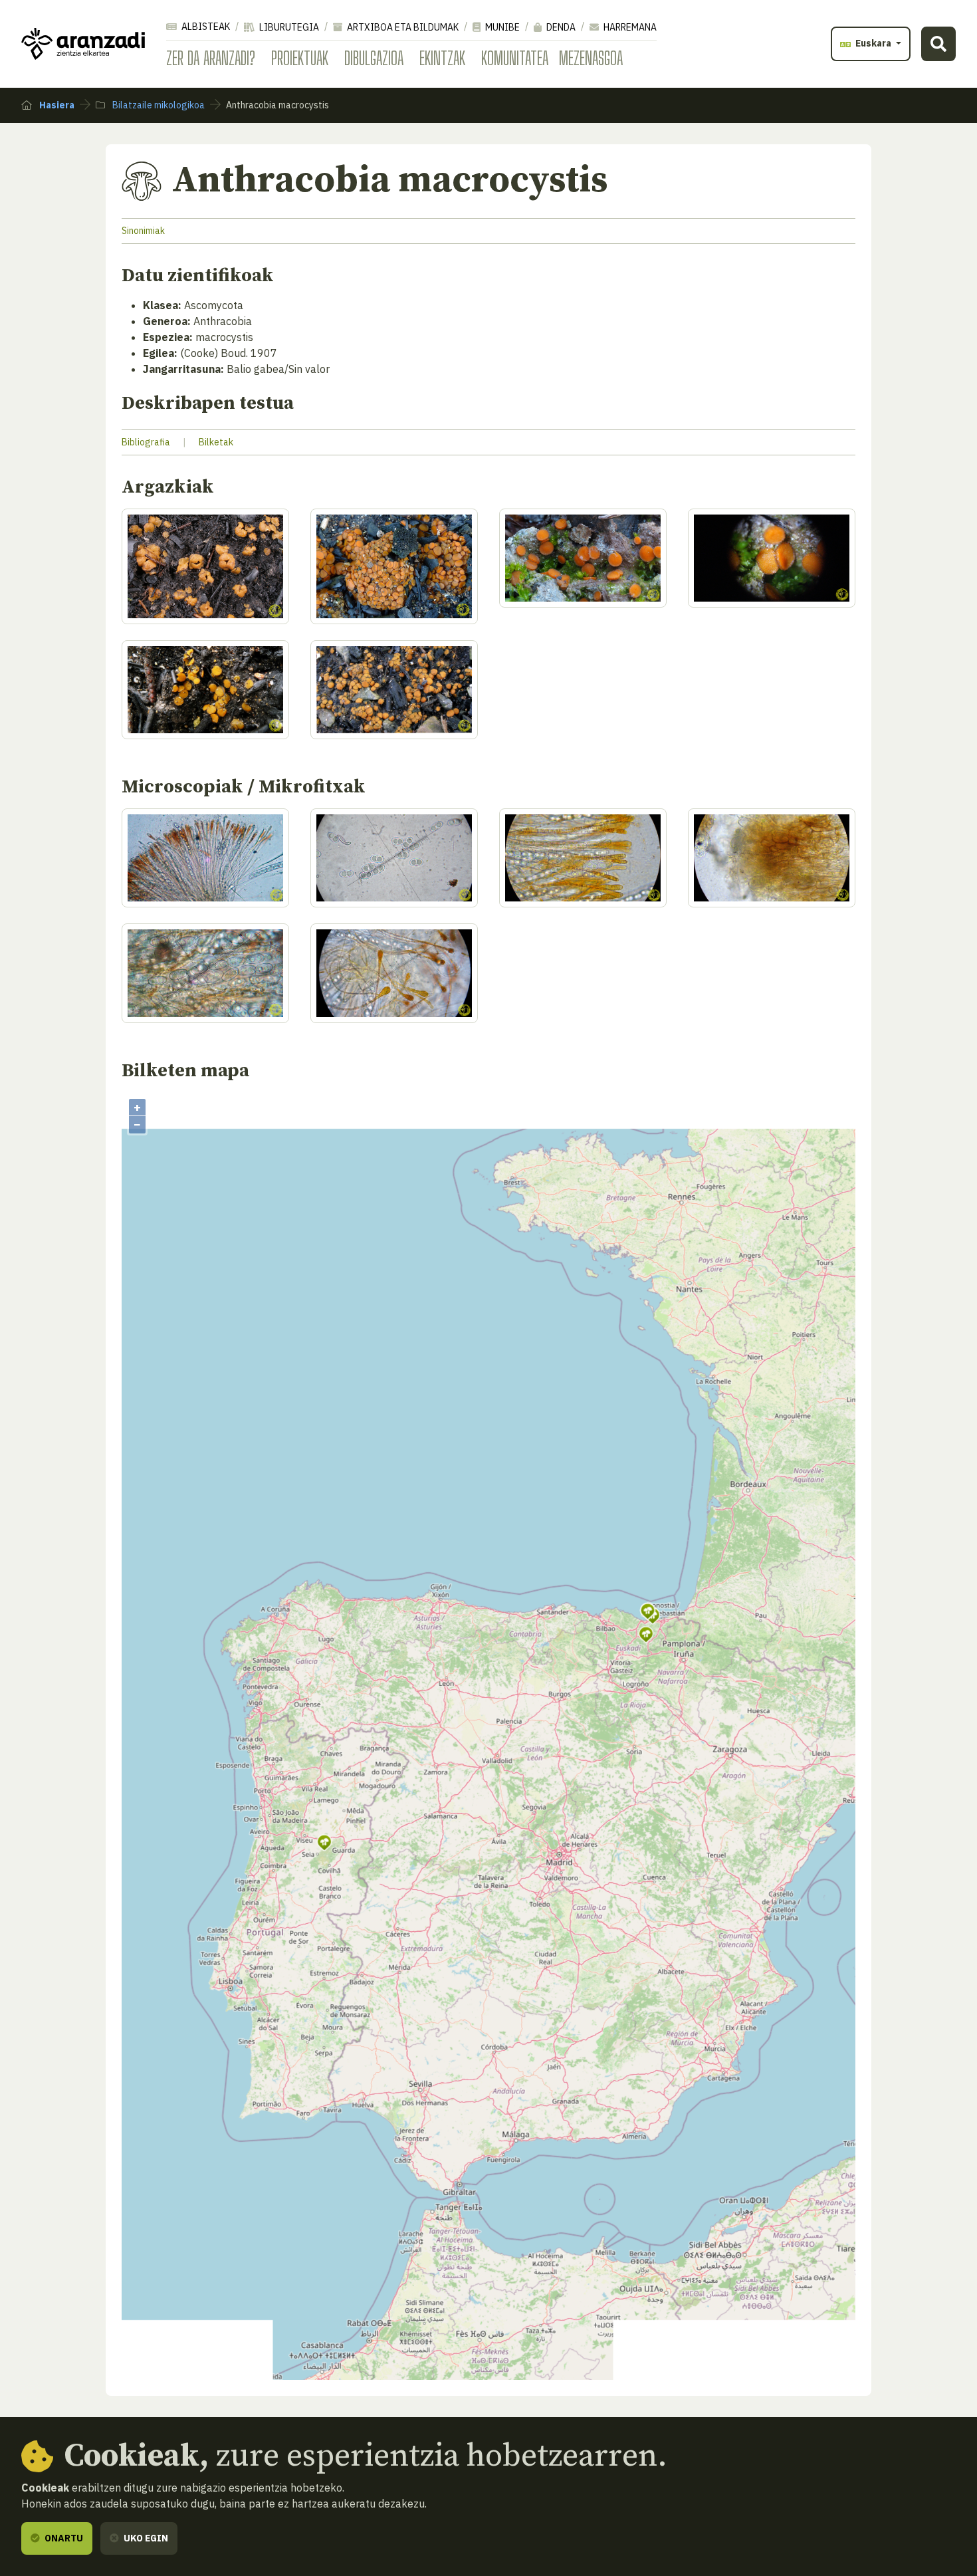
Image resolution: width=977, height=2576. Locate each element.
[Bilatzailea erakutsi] (938, 44)
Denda (560, 27)
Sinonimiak (143, 231)
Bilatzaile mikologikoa (158, 105)
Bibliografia (146, 442)
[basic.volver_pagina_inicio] (83, 44)
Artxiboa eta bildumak (402, 27)
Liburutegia (288, 27)
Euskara (873, 43)
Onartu (63, 2538)
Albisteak (205, 27)
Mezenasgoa (591, 58)
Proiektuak (300, 58)
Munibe (501, 27)
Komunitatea (515, 58)
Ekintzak (442, 58)
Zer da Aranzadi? (211, 58)
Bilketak (216, 442)
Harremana (629, 27)
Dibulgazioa (374, 58)
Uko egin (145, 2538)
